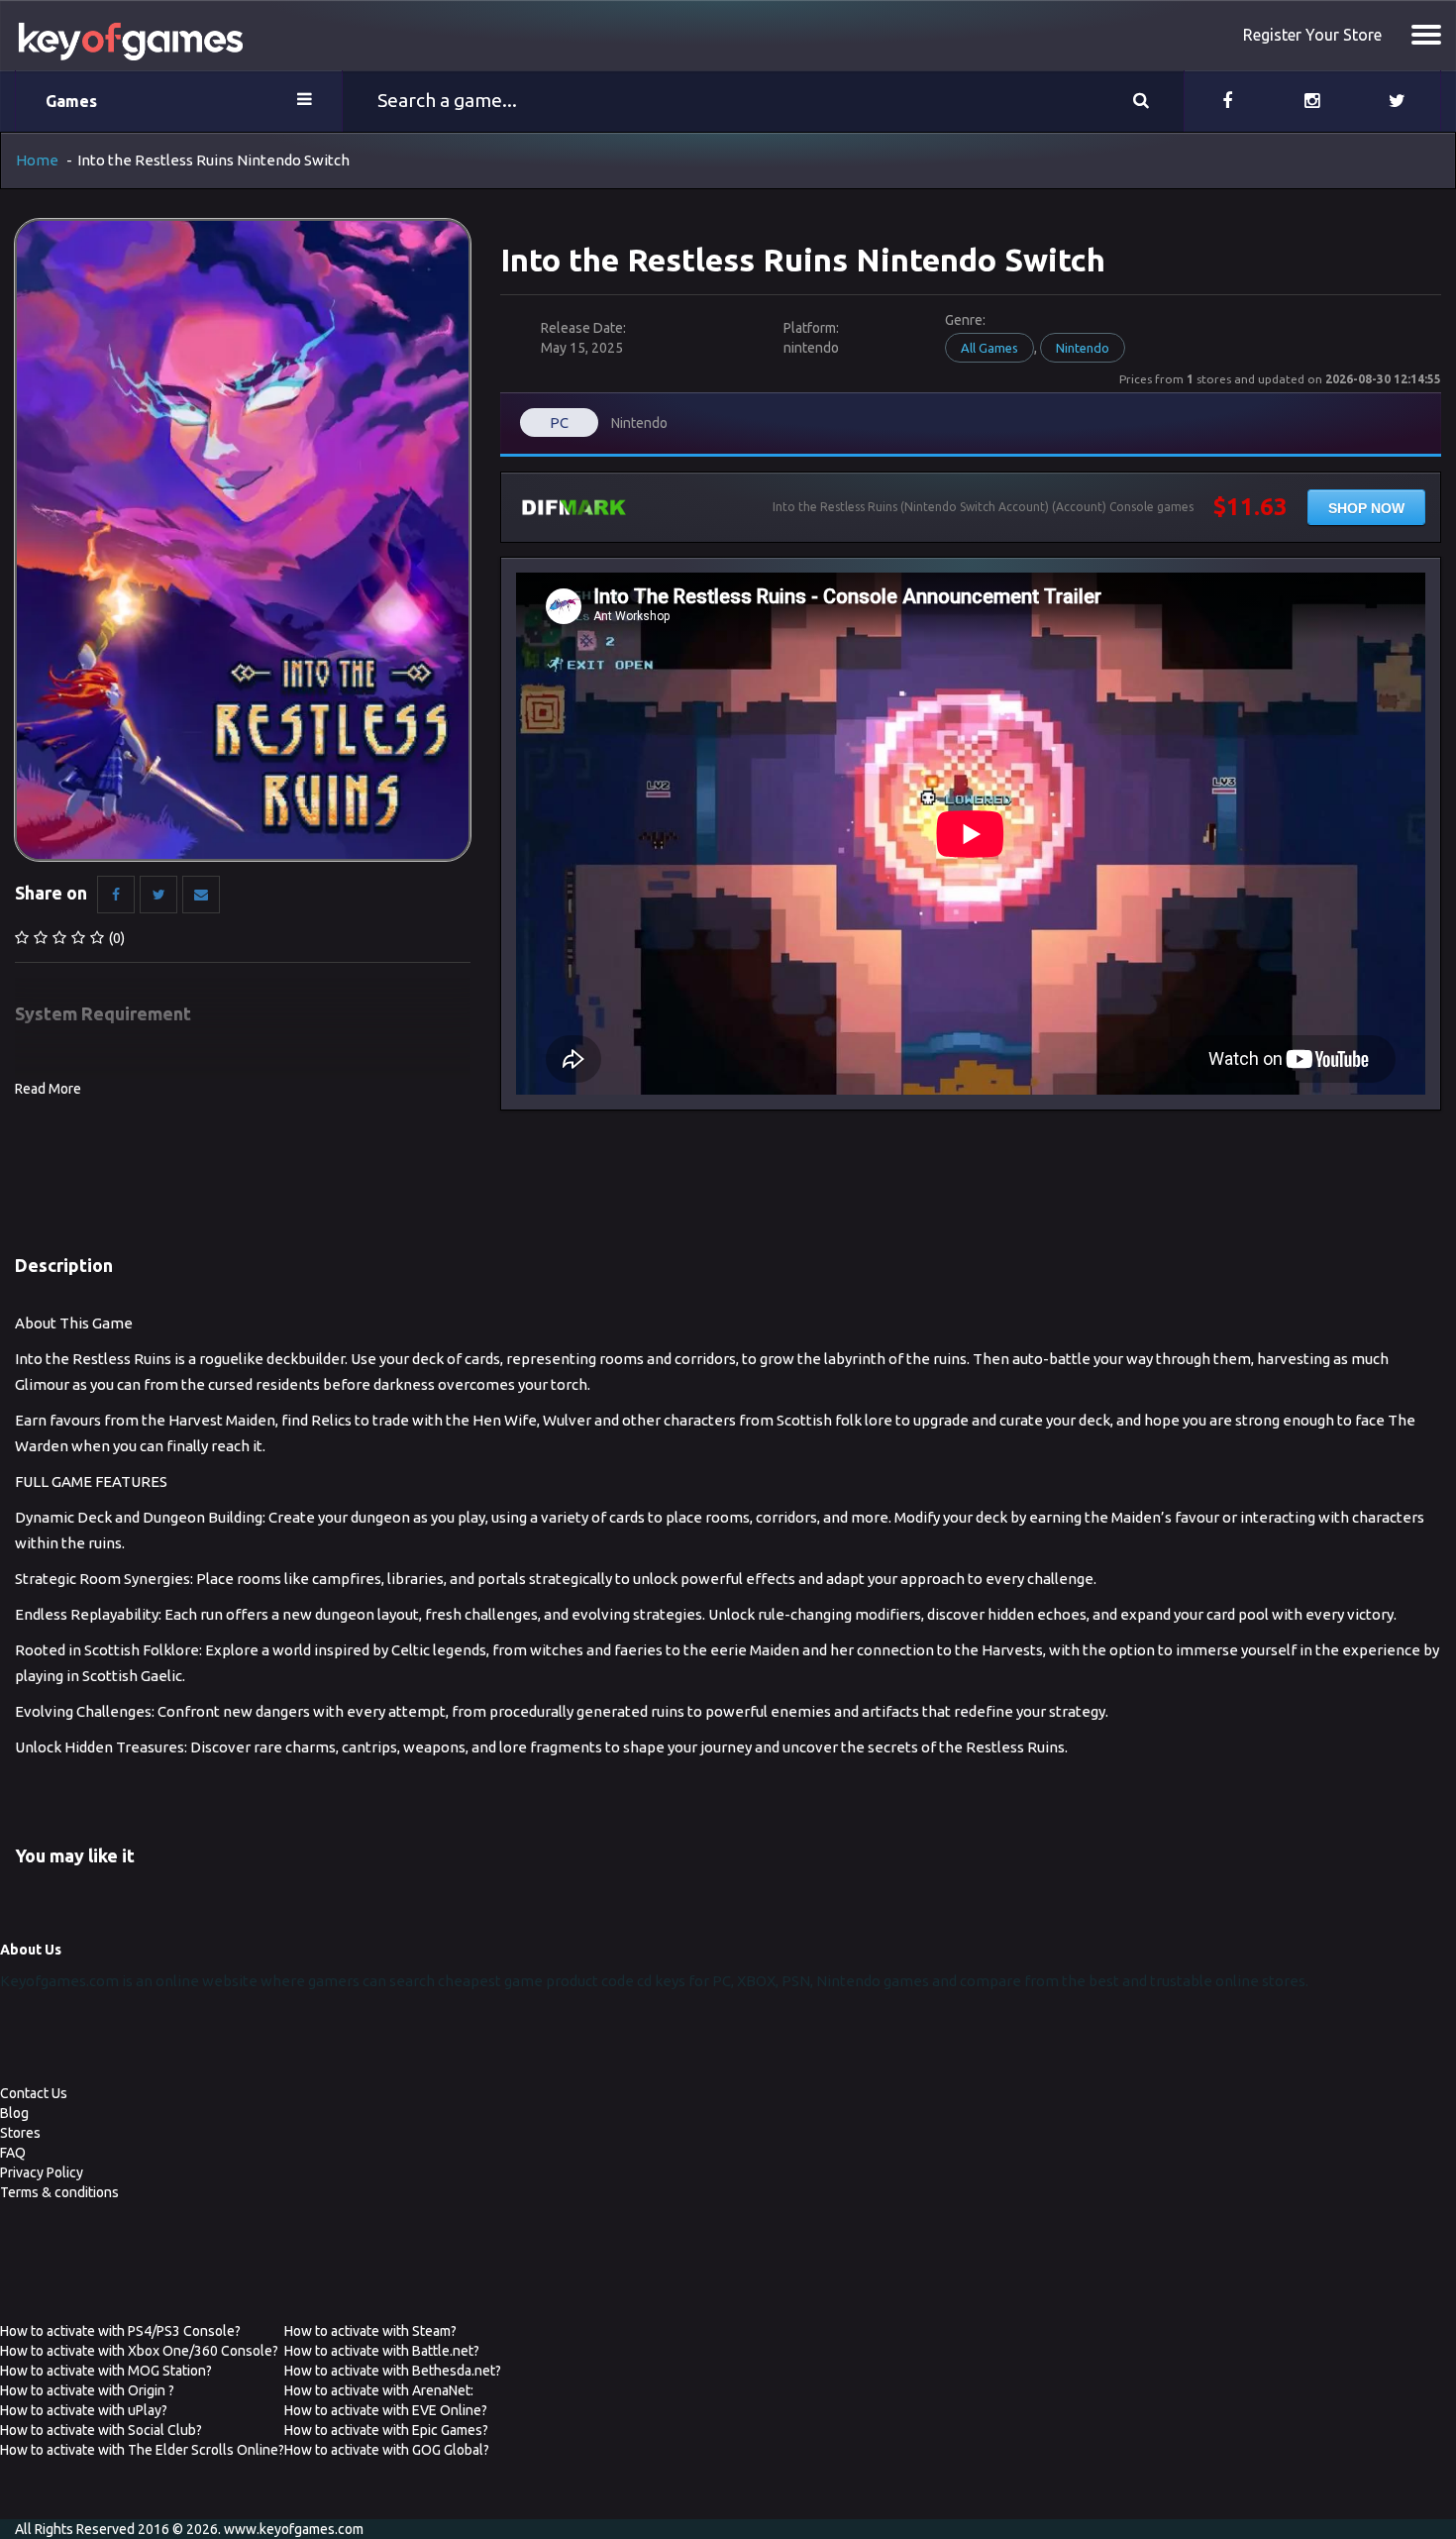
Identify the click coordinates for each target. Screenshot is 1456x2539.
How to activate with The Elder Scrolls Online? (142, 2450)
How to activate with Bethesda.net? (393, 2371)
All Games (989, 348)
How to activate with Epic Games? (386, 2430)
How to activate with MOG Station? (106, 2371)
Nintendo (1083, 348)
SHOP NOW (1366, 508)
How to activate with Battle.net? (382, 2351)
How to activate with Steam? (370, 2331)
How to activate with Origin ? (87, 2390)
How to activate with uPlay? (84, 2410)
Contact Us (34, 2093)
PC (559, 423)
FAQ (13, 2153)
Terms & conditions (59, 2192)
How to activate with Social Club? (101, 2430)
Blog (14, 2113)
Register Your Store (1312, 35)
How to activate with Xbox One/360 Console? (139, 2351)
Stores (20, 2133)
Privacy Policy (42, 2172)
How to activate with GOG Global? (387, 2450)
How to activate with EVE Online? (386, 2410)
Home (37, 160)
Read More (48, 1089)
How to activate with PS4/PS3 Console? (120, 2331)
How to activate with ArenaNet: (379, 2390)
